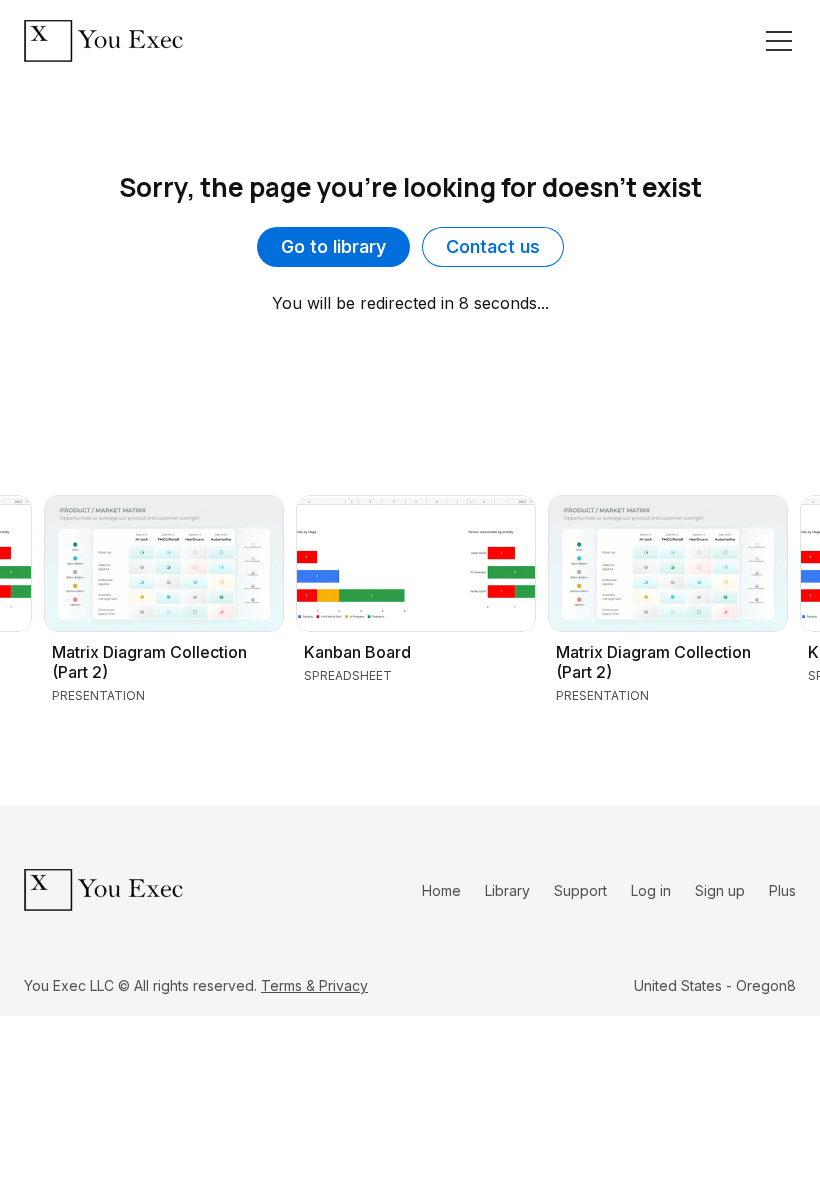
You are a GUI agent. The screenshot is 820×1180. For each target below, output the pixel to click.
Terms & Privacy (314, 985)
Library (507, 890)
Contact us (493, 246)
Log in (651, 890)
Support (580, 890)
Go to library (333, 246)
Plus (782, 890)
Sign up (720, 890)
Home (441, 890)
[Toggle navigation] (779, 41)
